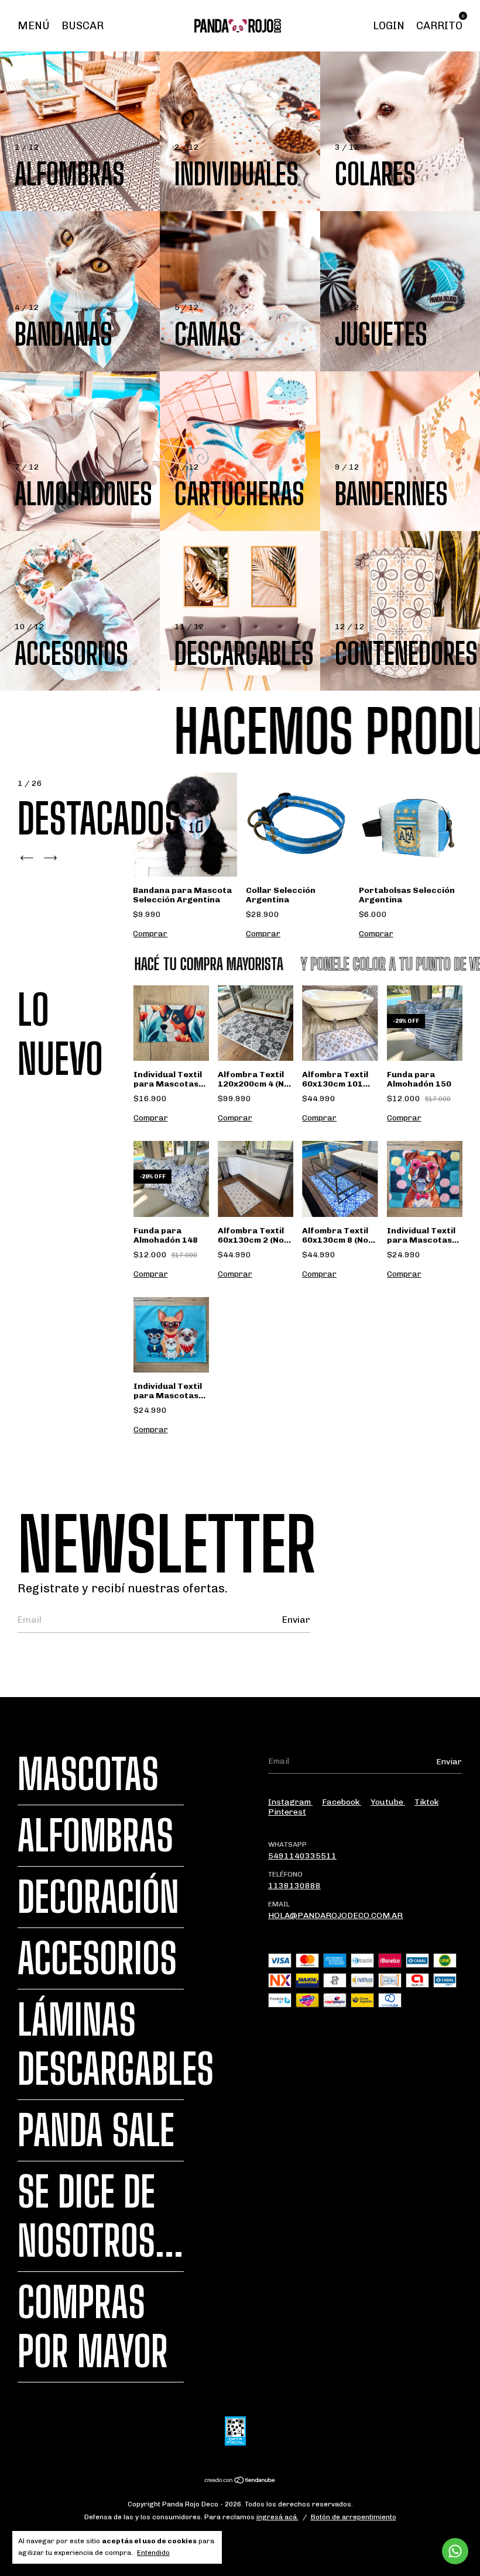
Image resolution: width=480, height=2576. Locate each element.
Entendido (153, 2553)
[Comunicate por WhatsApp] (455, 2551)
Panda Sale (96, 2130)
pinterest (287, 1812)
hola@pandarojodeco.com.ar (335, 1915)
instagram (290, 1802)
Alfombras (95, 1836)
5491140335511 (302, 1856)
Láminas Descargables (116, 2044)
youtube (388, 1802)
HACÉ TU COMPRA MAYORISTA (155, 964)
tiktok (426, 1802)
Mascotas (88, 1774)
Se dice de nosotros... (100, 2216)
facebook (342, 1802)
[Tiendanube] (240, 2482)
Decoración (98, 1897)
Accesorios (97, 1958)
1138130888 (294, 1886)
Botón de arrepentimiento (354, 2517)
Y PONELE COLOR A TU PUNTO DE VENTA (347, 964)
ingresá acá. (277, 2517)
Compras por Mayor (93, 2327)
